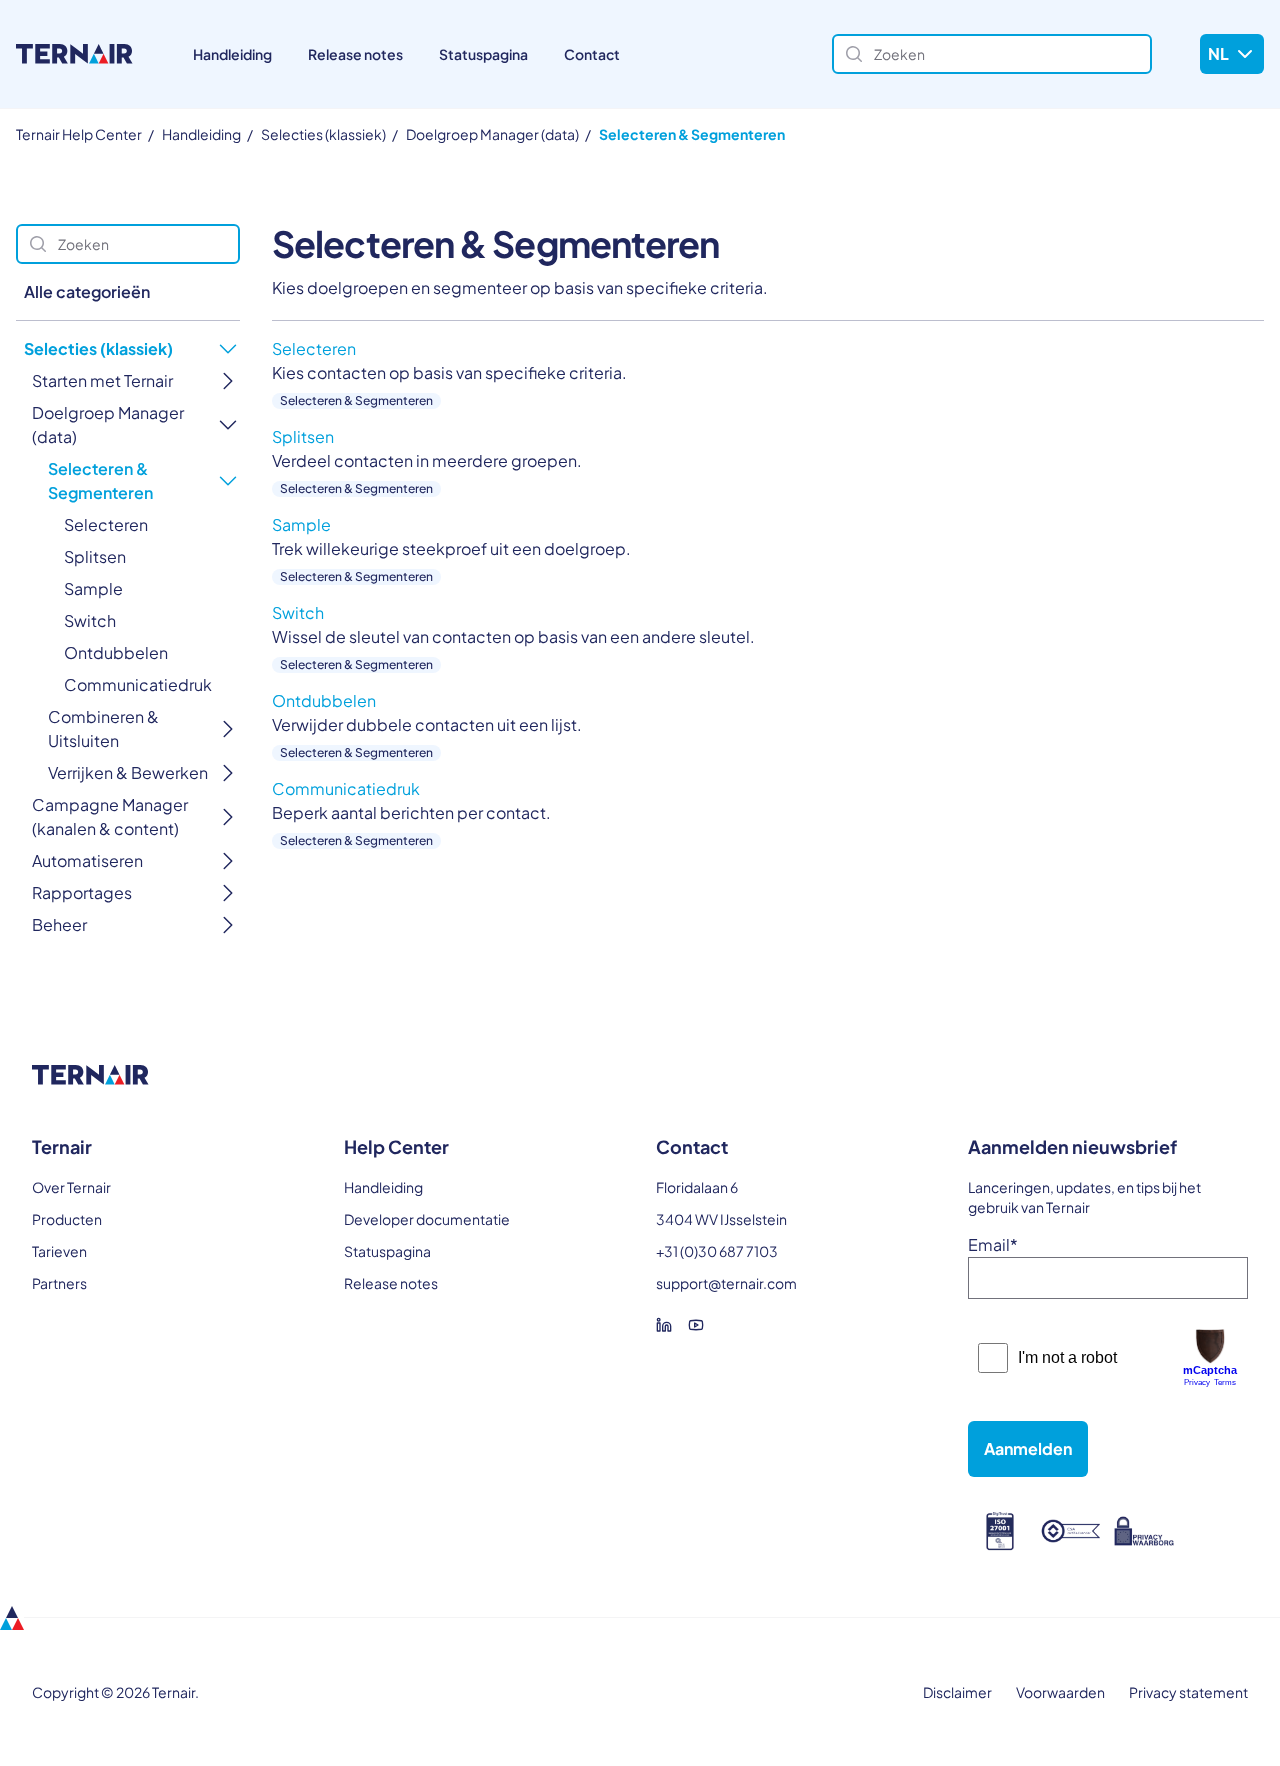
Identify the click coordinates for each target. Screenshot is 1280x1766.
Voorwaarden (1060, 1692)
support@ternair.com (726, 1283)
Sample (93, 588)
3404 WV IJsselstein (721, 1219)
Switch (90, 620)
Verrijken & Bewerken (128, 772)
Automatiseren (87, 860)
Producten (67, 1219)
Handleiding (232, 54)
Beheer (59, 924)
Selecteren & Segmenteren (692, 134)
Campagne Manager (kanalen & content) (110, 816)
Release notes (355, 54)
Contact (592, 54)
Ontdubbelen (116, 652)
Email (993, 1244)
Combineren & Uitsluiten (103, 728)
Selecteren (106, 524)
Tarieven (59, 1251)
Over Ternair (71, 1187)
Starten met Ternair (102, 380)
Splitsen (95, 556)
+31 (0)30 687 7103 (717, 1251)
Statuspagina (483, 54)
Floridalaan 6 (697, 1187)
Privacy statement (1188, 1692)
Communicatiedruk (138, 684)
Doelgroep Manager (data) (492, 134)
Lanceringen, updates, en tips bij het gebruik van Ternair (1084, 1197)
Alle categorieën (87, 291)
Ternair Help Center (79, 134)
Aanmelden (1028, 1448)
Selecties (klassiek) (323, 134)
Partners (59, 1283)
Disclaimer (957, 1692)
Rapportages (82, 892)
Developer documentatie (427, 1219)
